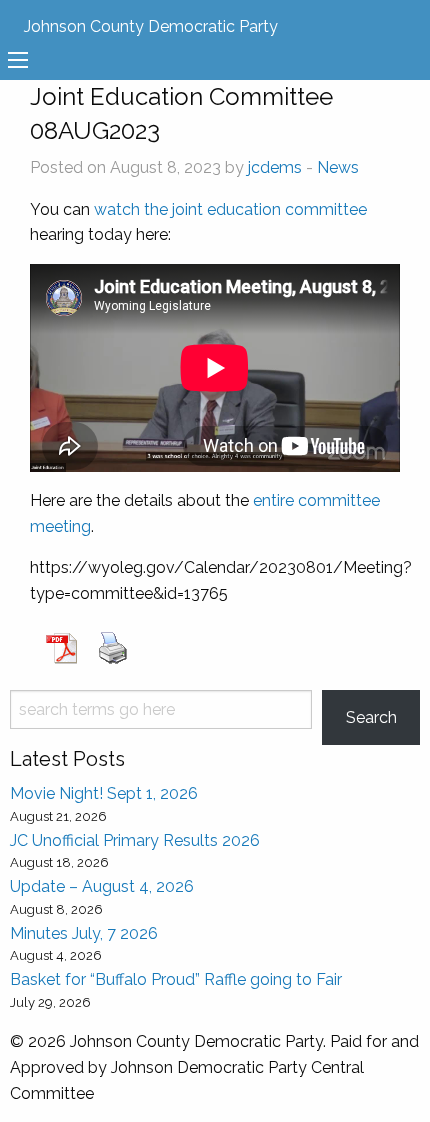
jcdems (275, 167)
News (338, 167)
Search (371, 717)
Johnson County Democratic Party (151, 26)
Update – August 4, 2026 (102, 886)
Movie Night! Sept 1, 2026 (104, 793)
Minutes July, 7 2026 (84, 933)
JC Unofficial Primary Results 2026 (135, 840)
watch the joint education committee (230, 209)
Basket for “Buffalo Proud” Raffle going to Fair (176, 979)
